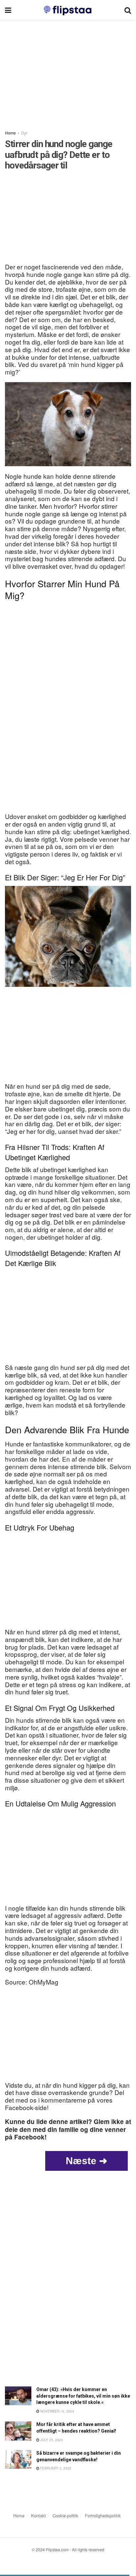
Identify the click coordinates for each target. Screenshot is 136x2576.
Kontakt (38, 2515)
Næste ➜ (86, 2161)
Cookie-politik (65, 2515)
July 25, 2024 (51, 2440)
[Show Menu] (8, 10)
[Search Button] (128, 10)
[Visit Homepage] (68, 10)
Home (10, 133)
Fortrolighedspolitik (103, 2515)
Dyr (24, 133)
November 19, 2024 (57, 2411)
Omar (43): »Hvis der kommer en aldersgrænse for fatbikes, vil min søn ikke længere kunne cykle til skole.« (83, 2396)
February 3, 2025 (55, 2468)
